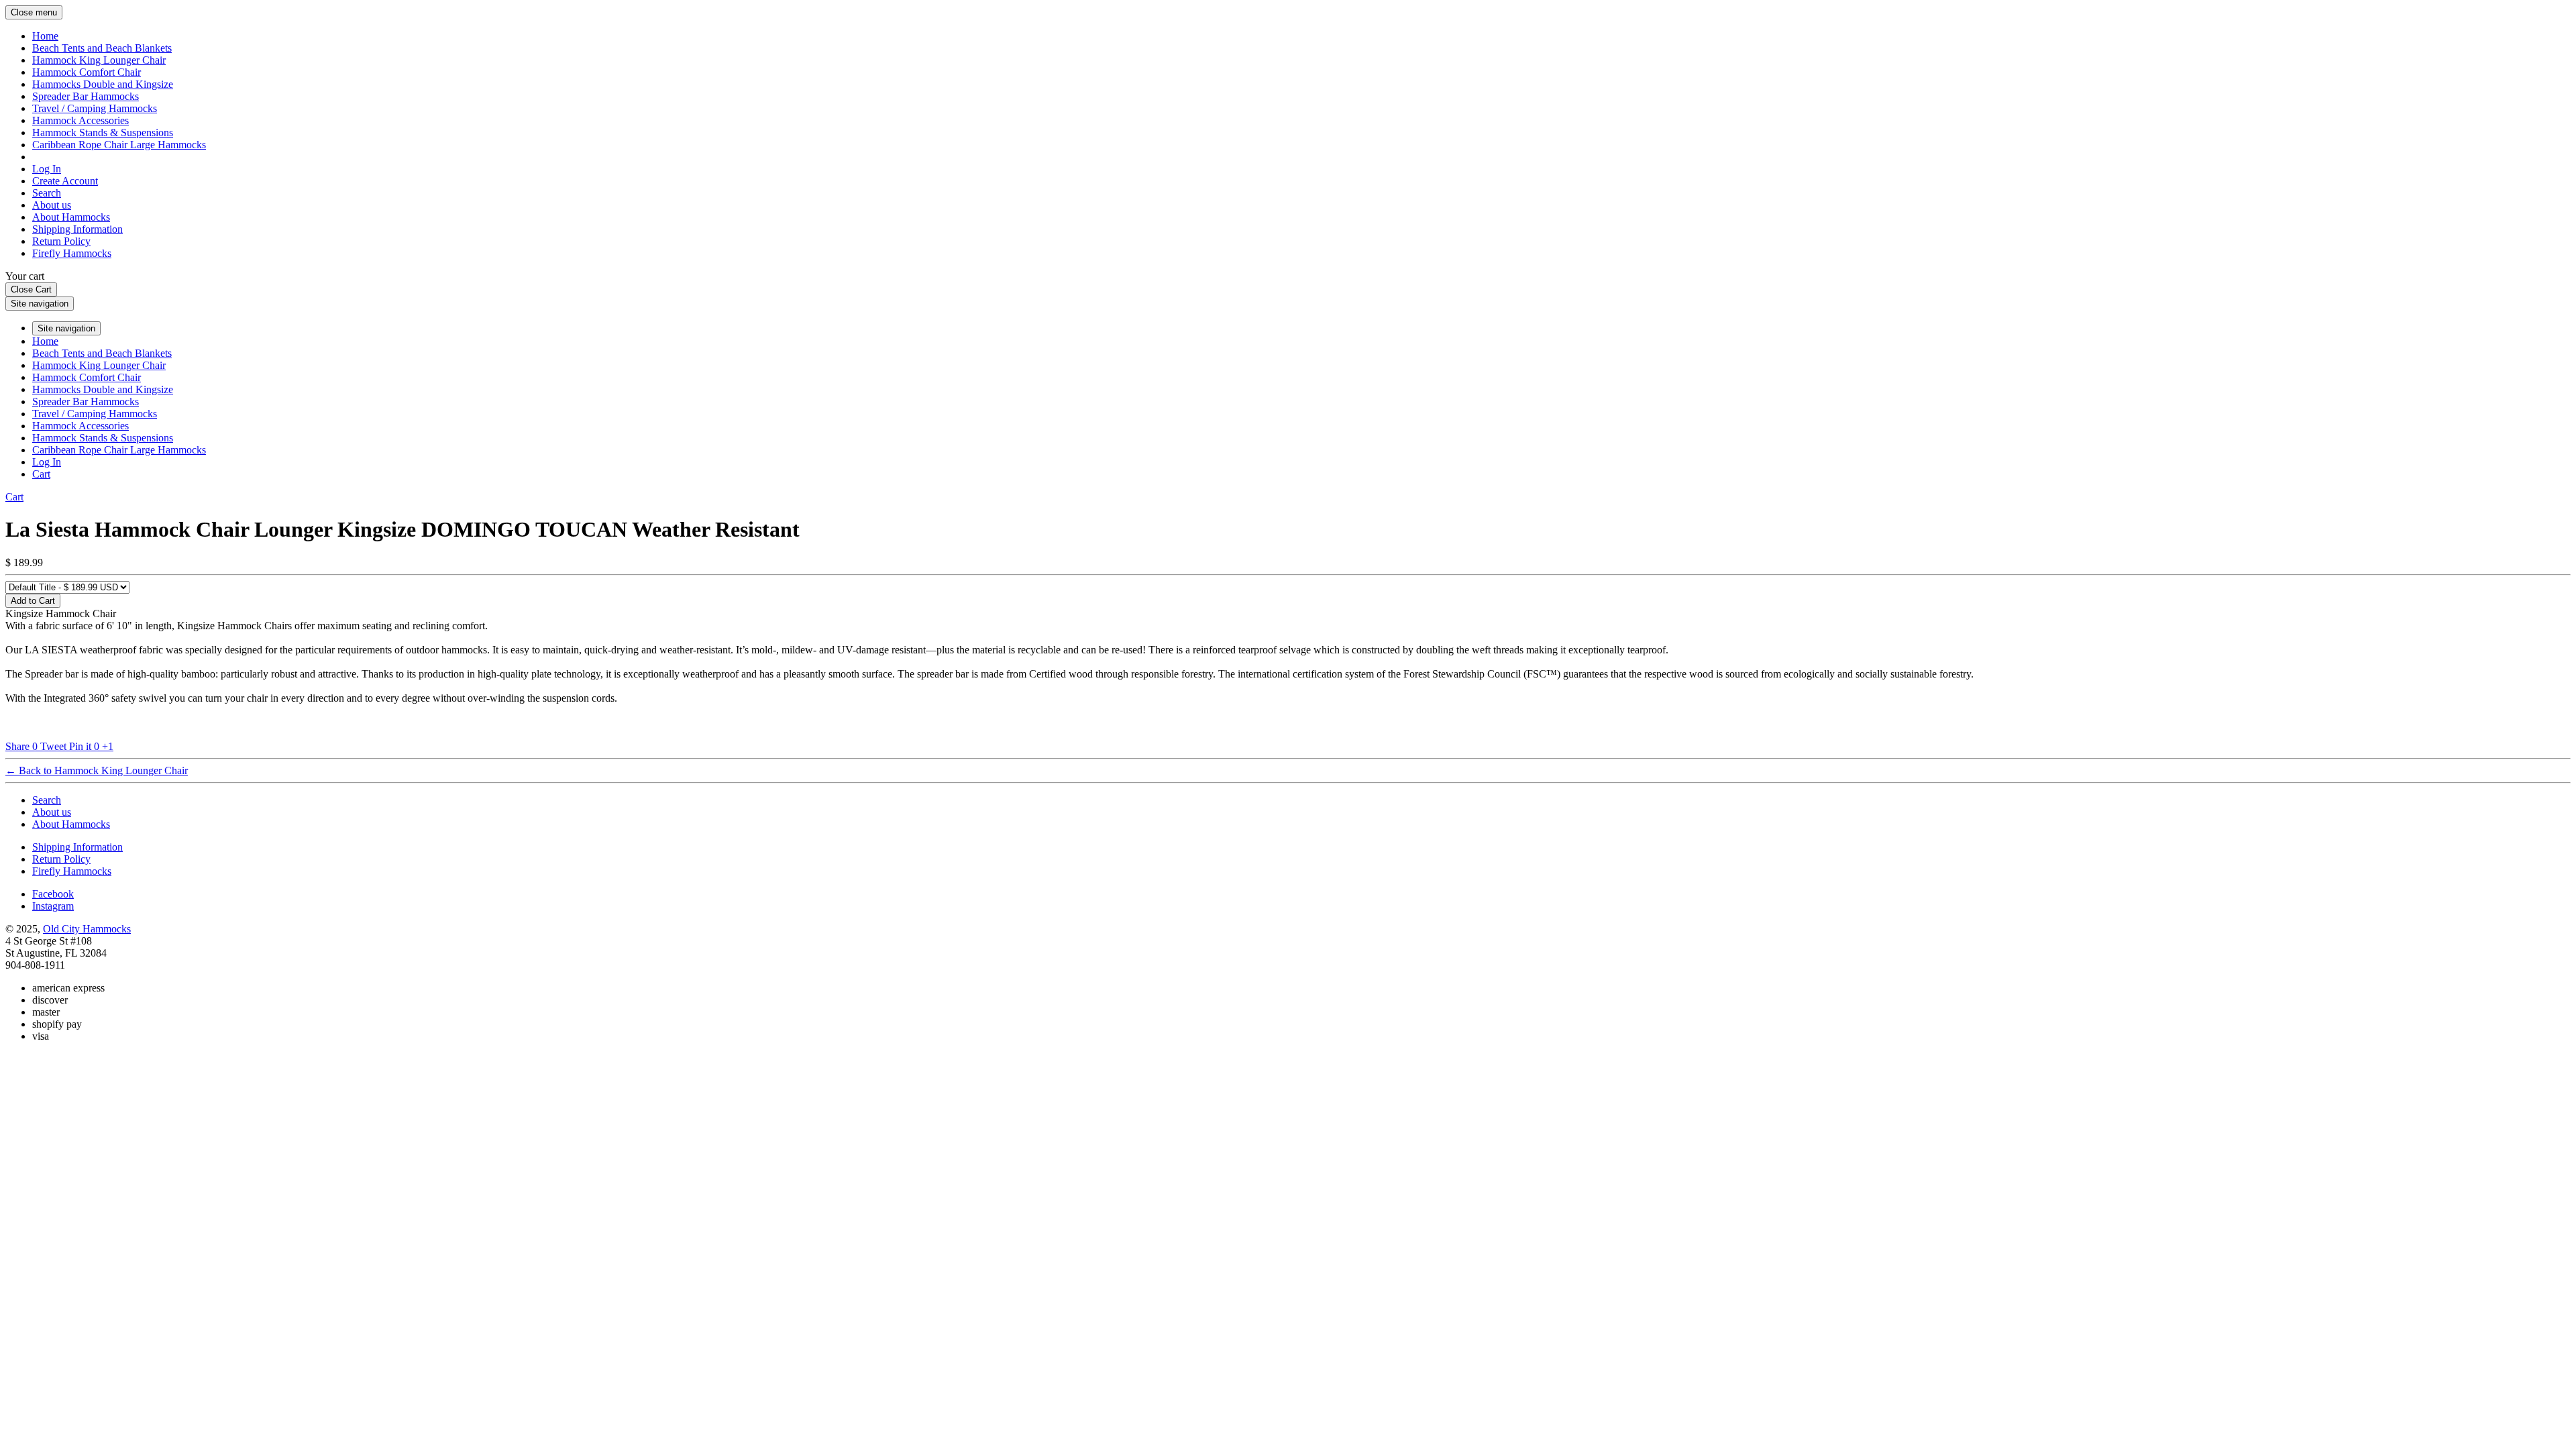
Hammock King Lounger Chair (99, 60)
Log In (47, 169)
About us (52, 205)
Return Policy (61, 241)
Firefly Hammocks (72, 253)
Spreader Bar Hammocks (86, 96)
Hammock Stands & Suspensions (103, 132)
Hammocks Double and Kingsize (103, 84)
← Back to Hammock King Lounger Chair (97, 770)
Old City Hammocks (87, 929)
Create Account (65, 181)
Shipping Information (77, 229)
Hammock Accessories (80, 120)
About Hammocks (71, 217)
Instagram (53, 906)
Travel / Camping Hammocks (95, 108)
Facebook (53, 894)
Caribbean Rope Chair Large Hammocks (119, 145)
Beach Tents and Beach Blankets (102, 48)
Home (45, 36)
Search (47, 193)
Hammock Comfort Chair (87, 72)
